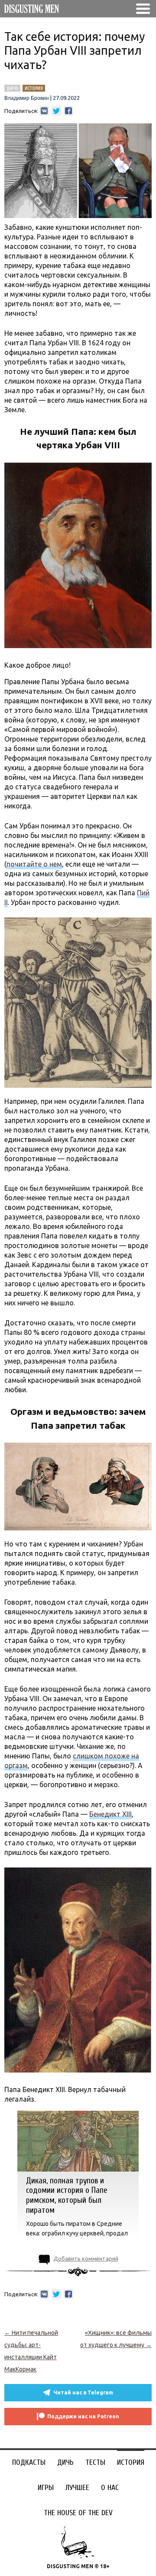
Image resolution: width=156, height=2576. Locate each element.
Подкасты (29, 2462)
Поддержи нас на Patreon (83, 2416)
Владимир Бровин (27, 98)
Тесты (95, 2462)
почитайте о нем (34, 864)
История (131, 2462)
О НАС (110, 2488)
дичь (12, 88)
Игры (46, 2488)
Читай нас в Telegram (83, 2392)
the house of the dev (78, 2513)
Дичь (65, 2462)
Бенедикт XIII (110, 1814)
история (34, 88)
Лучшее (77, 2488)
